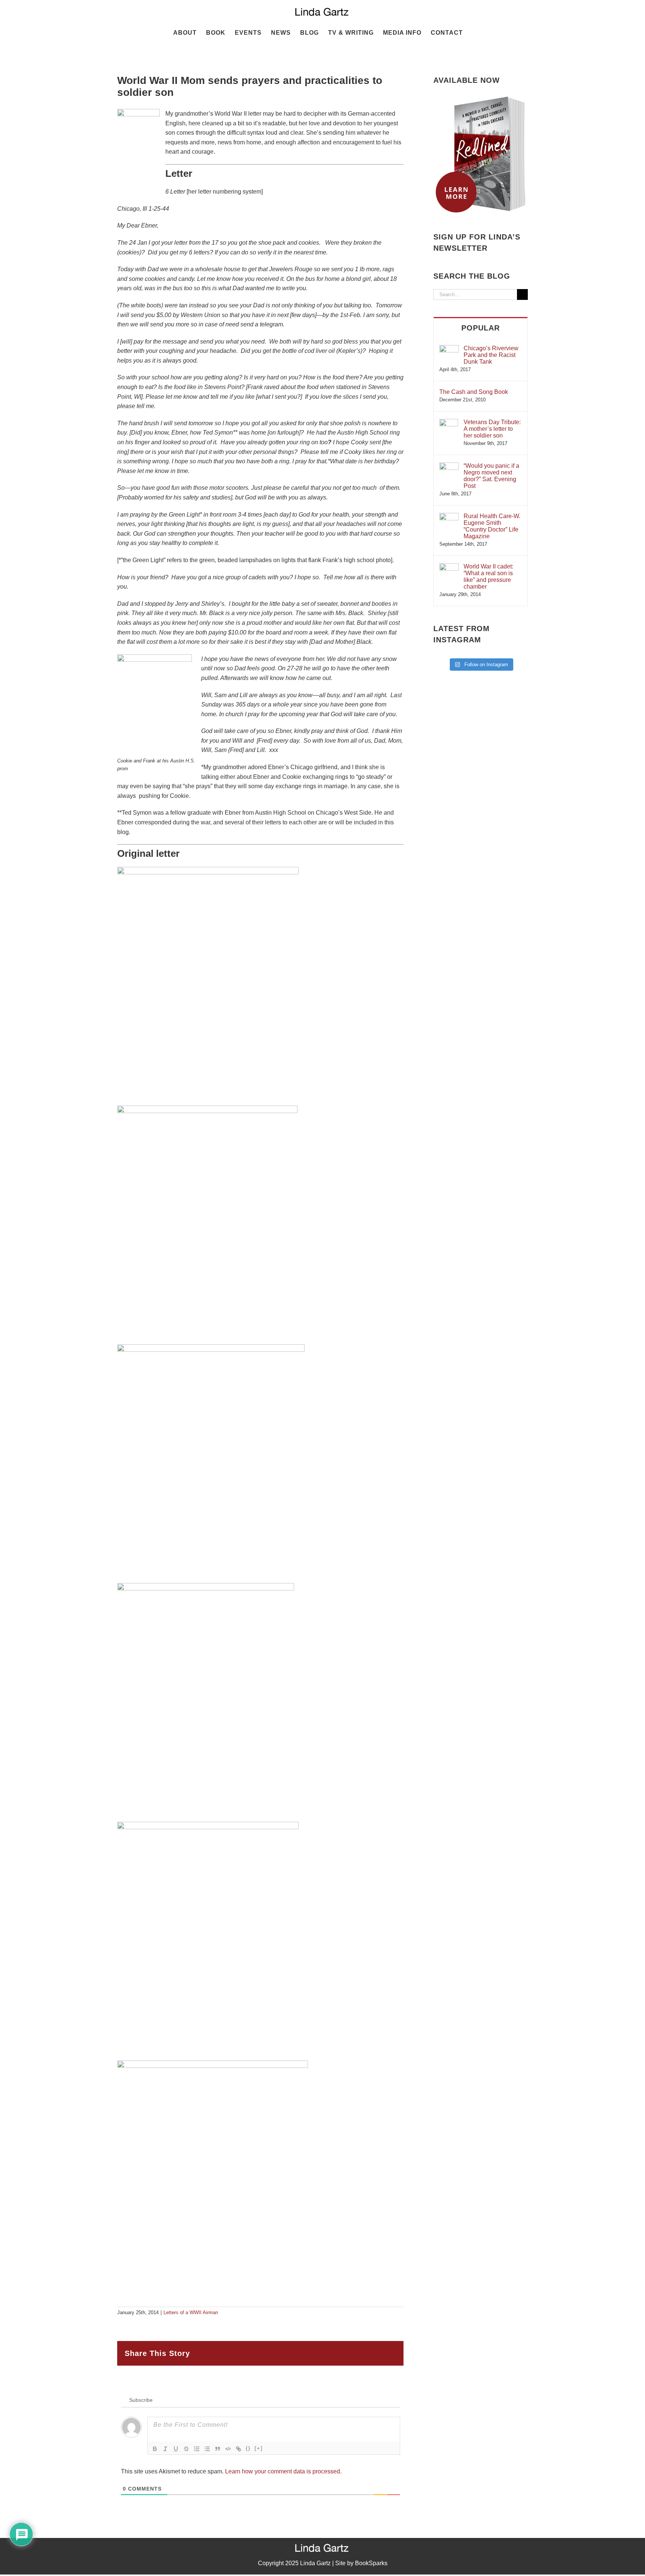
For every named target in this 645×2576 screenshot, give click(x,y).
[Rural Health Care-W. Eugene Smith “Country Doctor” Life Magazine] (449, 516)
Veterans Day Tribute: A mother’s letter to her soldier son (492, 429)
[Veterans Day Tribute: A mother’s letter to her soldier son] (449, 422)
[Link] (239, 2449)
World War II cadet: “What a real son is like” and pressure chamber (488, 576)
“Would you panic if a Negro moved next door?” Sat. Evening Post (491, 476)
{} (248, 2448)
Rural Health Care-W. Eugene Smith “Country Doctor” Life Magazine (492, 526)
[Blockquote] (218, 2449)
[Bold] (155, 2449)
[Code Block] (228, 2449)
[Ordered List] (197, 2449)
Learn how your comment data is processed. (283, 2471)
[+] (259, 2448)
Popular (481, 328)
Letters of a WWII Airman (191, 2312)
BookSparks (371, 2563)
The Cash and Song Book (474, 392)
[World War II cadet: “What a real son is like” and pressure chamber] (449, 567)
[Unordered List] (207, 2449)
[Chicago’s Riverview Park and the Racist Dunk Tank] (449, 349)
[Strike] (186, 2449)
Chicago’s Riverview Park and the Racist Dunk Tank (491, 355)
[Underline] (176, 2449)
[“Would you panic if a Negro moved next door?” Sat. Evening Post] (449, 466)
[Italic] (165, 2449)
